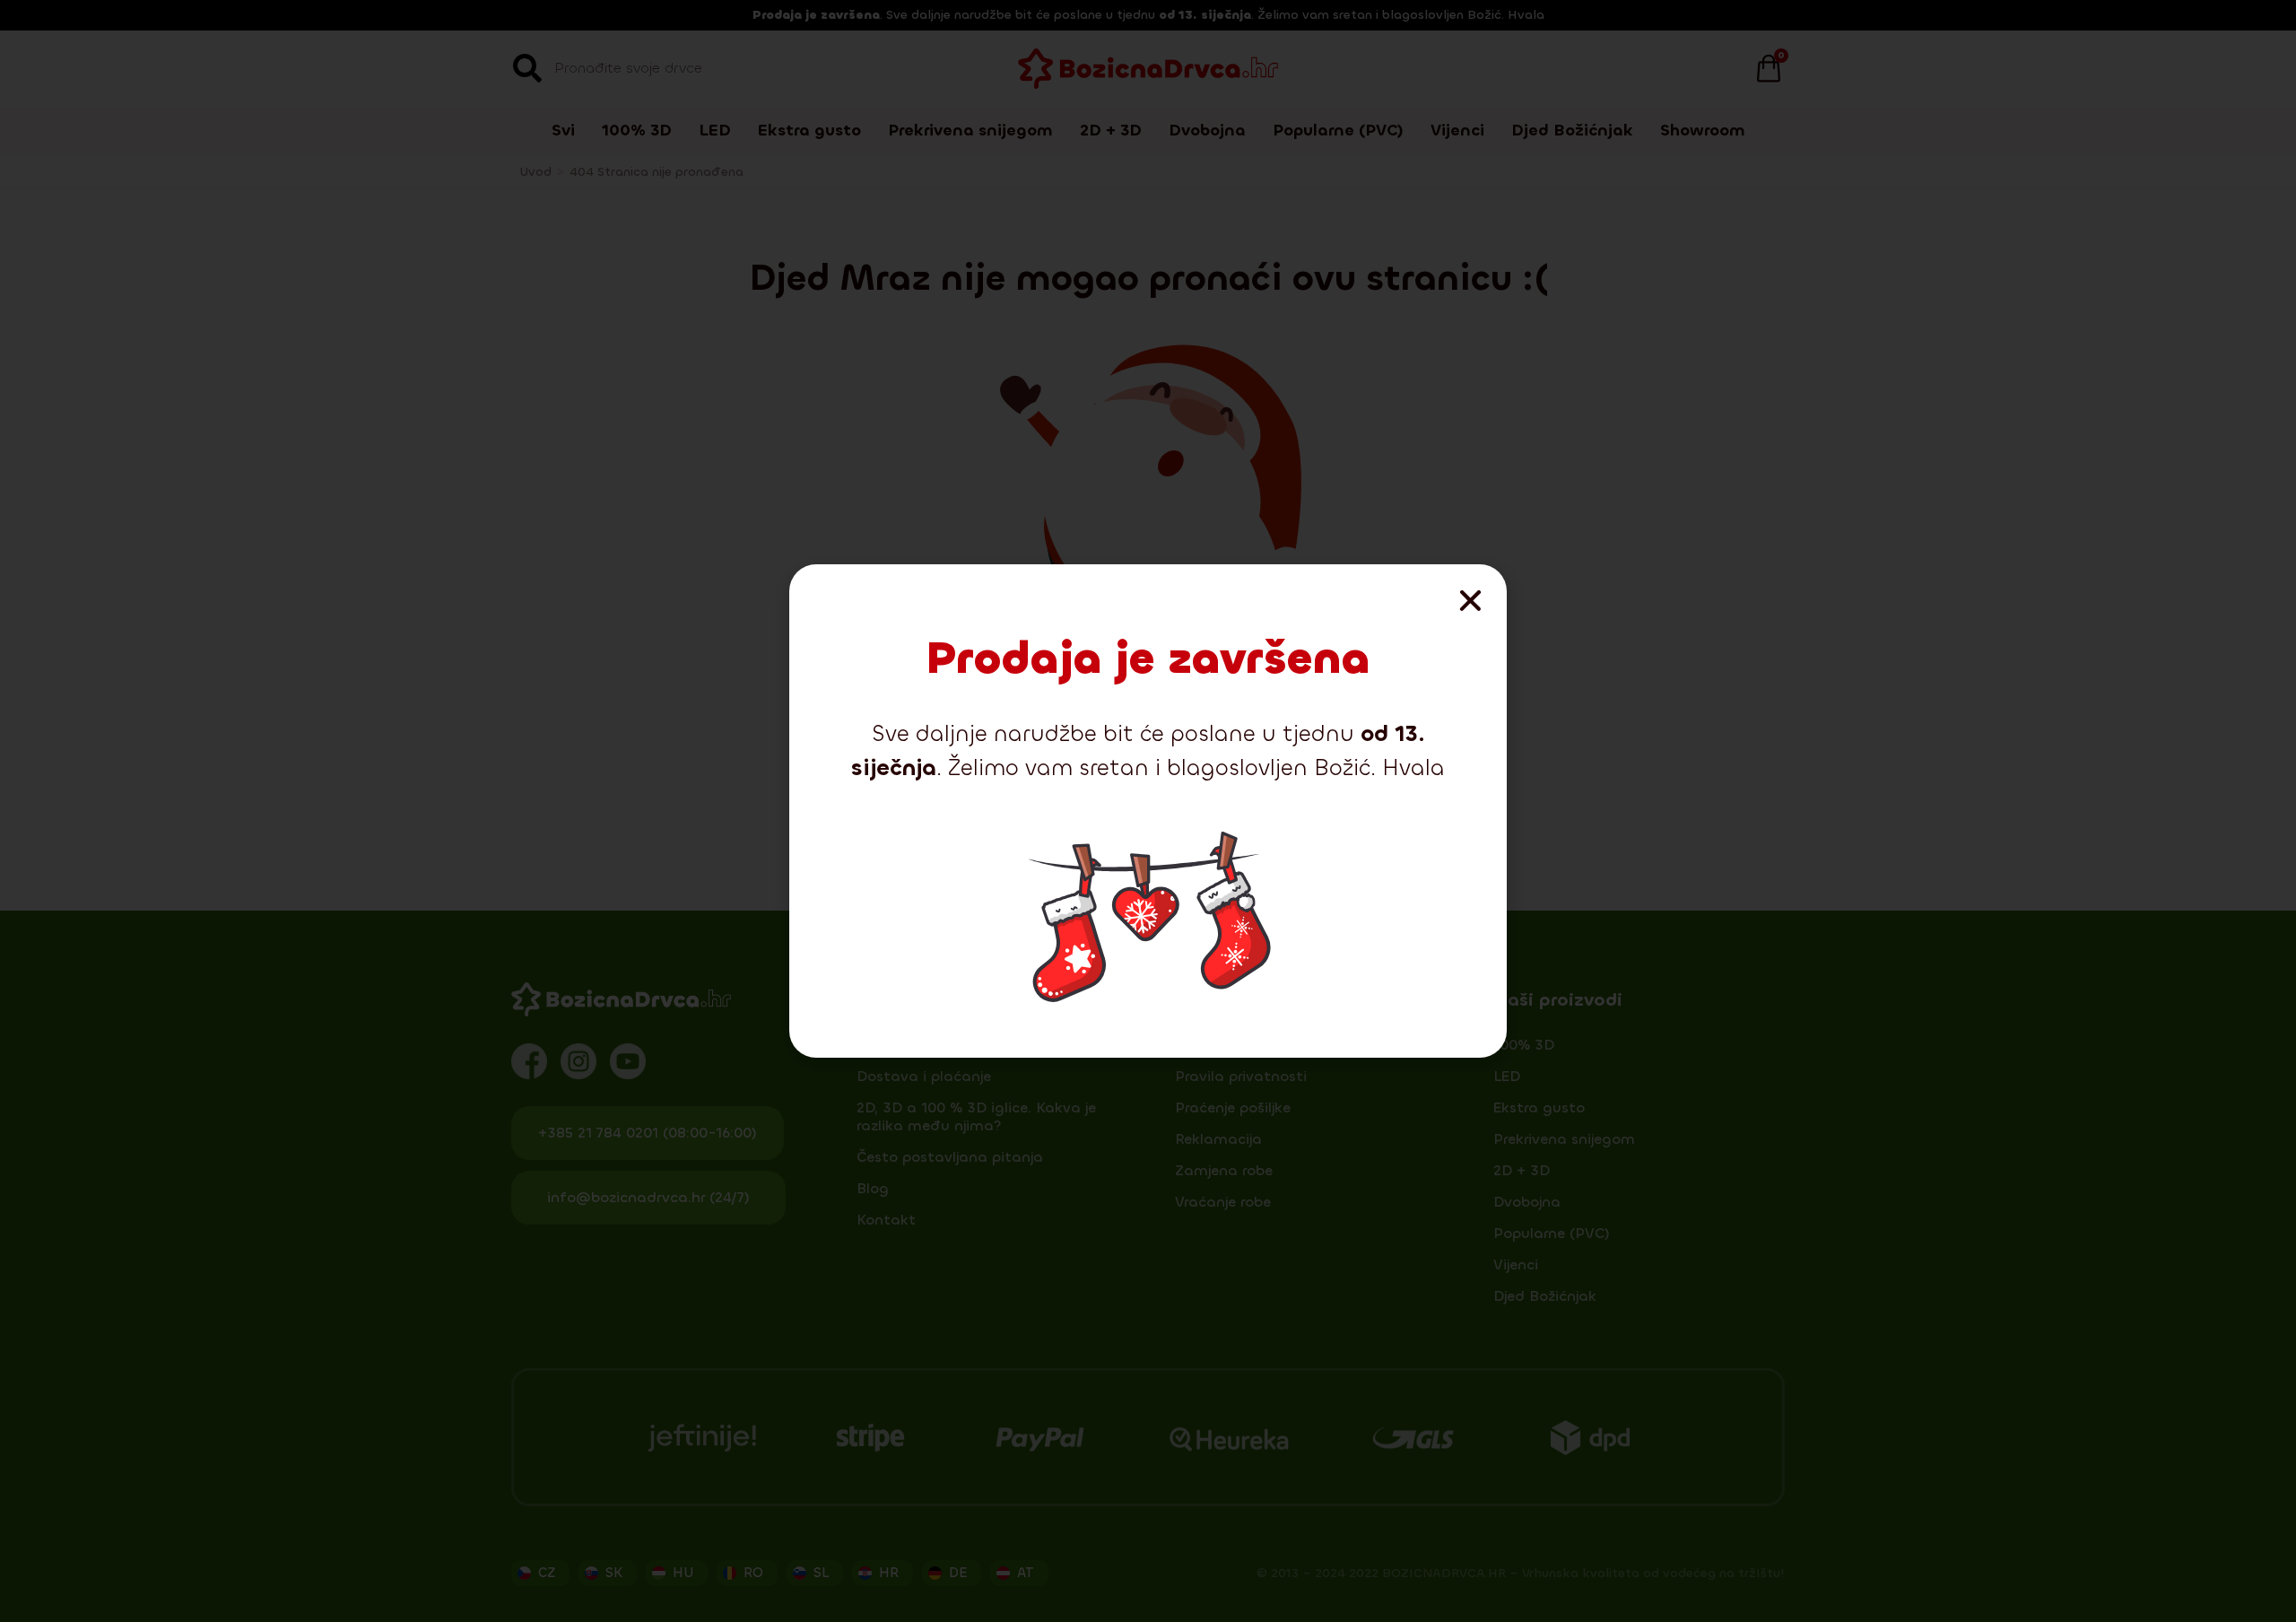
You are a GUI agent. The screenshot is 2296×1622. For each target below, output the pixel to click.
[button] (1470, 601)
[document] (1148, 811)
